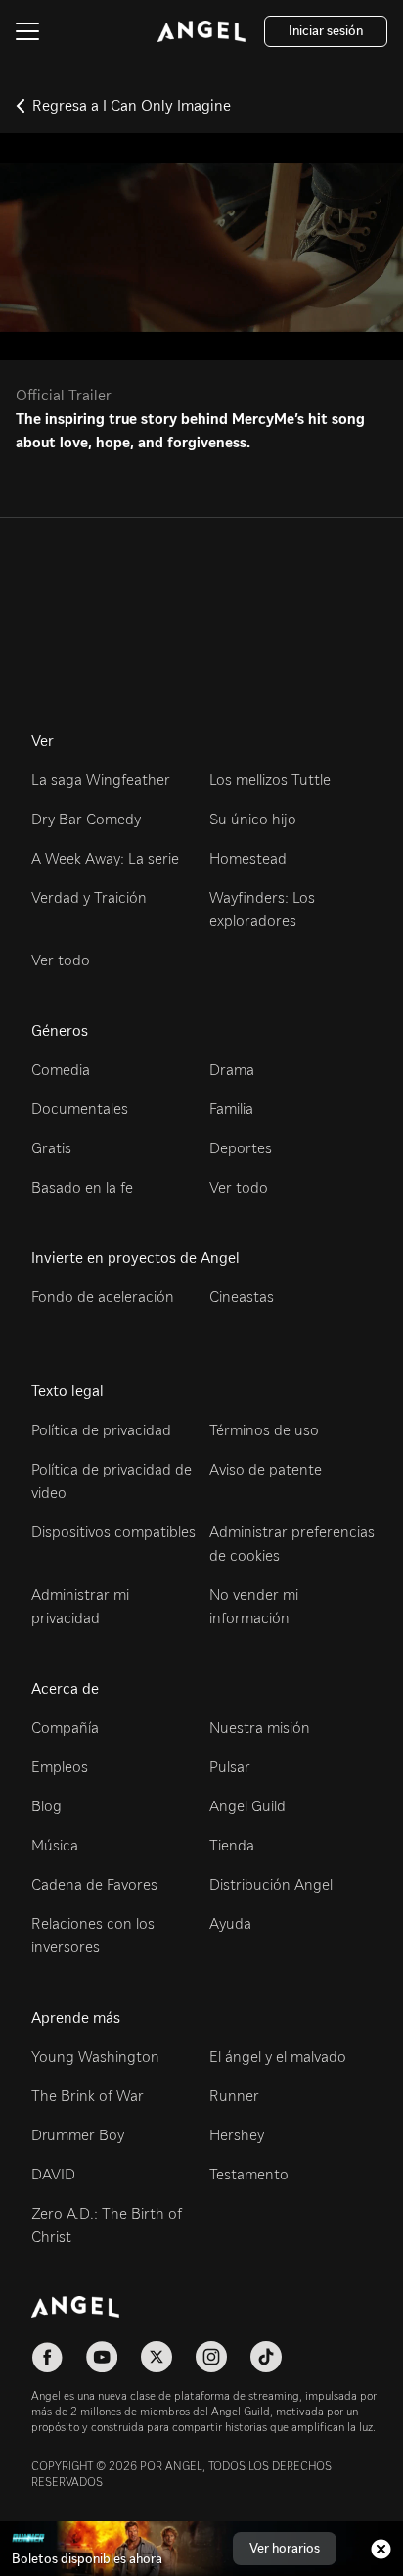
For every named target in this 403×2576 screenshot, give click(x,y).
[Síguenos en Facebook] (47, 2357)
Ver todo (61, 960)
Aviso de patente (266, 1469)
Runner (234, 2096)
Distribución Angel (271, 1884)
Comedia (61, 1070)
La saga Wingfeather (101, 780)
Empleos (60, 1767)
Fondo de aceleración (103, 1297)
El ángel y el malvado (278, 2057)
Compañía (65, 1728)
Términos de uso (264, 1430)
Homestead (248, 858)
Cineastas (242, 1297)
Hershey (237, 2135)
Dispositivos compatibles (113, 1532)
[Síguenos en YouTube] (102, 2357)
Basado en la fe (82, 1187)
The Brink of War (88, 2096)
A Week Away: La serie (105, 858)
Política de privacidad (101, 1430)
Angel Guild (247, 1806)
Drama (232, 1070)
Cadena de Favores (94, 1884)
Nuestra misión (260, 1728)
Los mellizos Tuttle (270, 780)
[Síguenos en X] (157, 2357)
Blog (46, 1806)
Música (55, 1845)
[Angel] (201, 31)
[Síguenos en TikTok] (266, 2357)
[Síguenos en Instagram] (211, 2357)
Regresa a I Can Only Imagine (132, 105)
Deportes (241, 1148)
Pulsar (230, 1767)
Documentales (80, 1109)
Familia (231, 1109)
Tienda (232, 1845)
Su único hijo (253, 819)
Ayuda (230, 1923)
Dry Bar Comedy (86, 819)
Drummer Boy (78, 2135)
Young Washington (95, 2057)
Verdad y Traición (89, 897)
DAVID (53, 2174)
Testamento (249, 2174)
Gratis (51, 1148)
